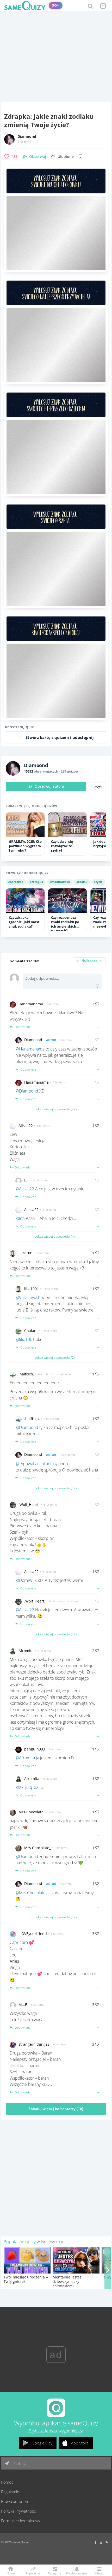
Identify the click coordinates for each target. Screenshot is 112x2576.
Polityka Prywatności (19, 2511)
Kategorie (55, 2573)
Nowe (11, 2573)
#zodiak (82, 882)
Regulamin (10, 2492)
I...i (27, 1180)
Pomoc (7, 2482)
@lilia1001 (25, 1339)
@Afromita (25, 1758)
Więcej (99, 2573)
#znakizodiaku (60, 882)
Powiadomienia (77, 2573)
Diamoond (27, 136)
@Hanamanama (30, 1049)
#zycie (98, 882)
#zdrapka (36, 882)
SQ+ (56, 5)
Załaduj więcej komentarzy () (56, 2109)
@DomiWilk (26, 1580)
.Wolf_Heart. (29, 1504)
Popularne (33, 2573)
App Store (80, 2443)
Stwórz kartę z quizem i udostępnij (60, 737)
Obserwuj (38, 156)
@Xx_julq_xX (27, 1787)
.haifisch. (26, 1374)
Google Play (42, 2443)
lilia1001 (26, 1253)
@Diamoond (27, 1091)
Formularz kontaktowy (21, 2521)
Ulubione (66, 156)
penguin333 (35, 1749)
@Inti (20, 1218)
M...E (23, 2005)
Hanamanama (31, 1004)
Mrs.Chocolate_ (32, 1812)
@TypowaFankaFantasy (36, 1464)
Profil (98, 787)
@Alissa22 (25, 1189)
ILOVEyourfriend (33, 1934)
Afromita (26, 1651)
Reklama (20, 2464)
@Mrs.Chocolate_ (31, 1893)
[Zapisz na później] (80, 157)
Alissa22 (26, 1126)
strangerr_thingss (34, 2044)
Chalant (31, 1331)
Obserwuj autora (49, 786)
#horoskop (16, 882)
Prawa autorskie (15, 2501)
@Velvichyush (28, 1297)
